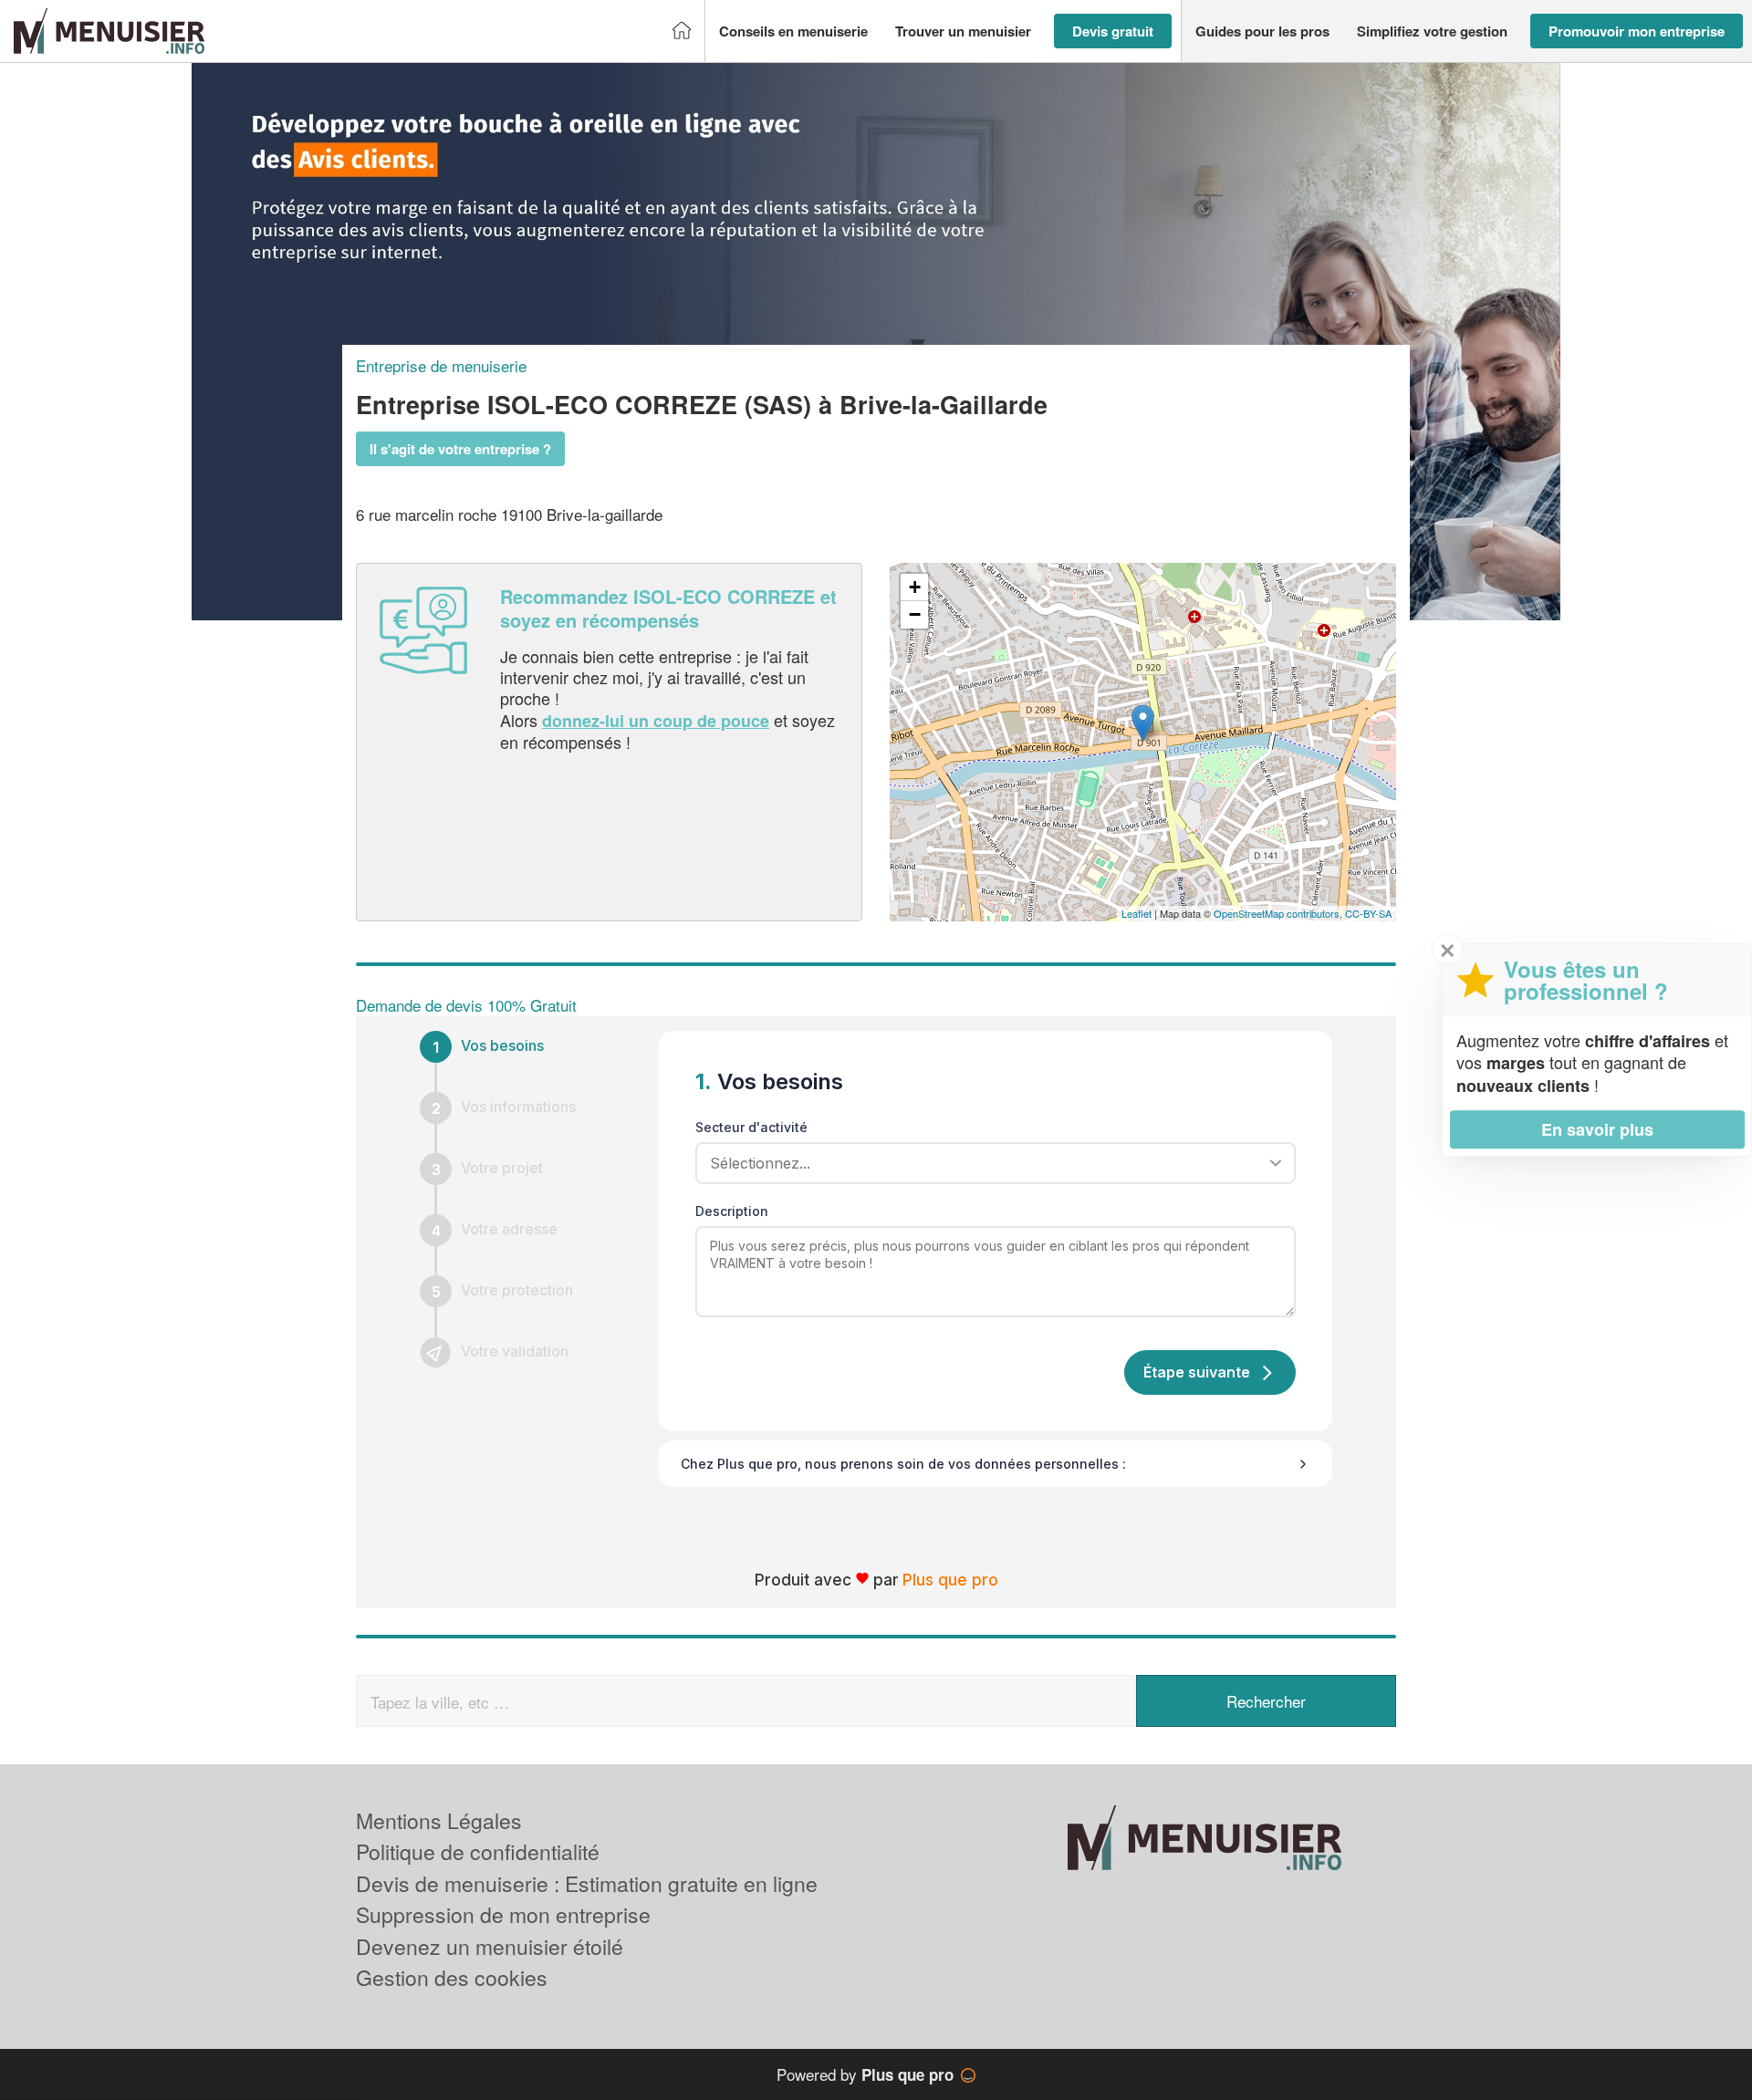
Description (732, 1211)
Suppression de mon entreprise (503, 1914)
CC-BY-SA (1368, 913)
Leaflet (1137, 913)
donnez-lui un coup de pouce (656, 721)
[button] (793, 31)
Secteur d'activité (751, 1127)
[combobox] (989, 1163)
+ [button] (915, 587)
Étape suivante (1197, 1372)
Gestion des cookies (452, 1977)
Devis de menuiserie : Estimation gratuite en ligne (587, 1883)
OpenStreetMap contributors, (1279, 913)
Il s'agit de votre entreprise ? (460, 449)
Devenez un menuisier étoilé (490, 1946)
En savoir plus (1597, 1129)
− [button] (915, 614)
